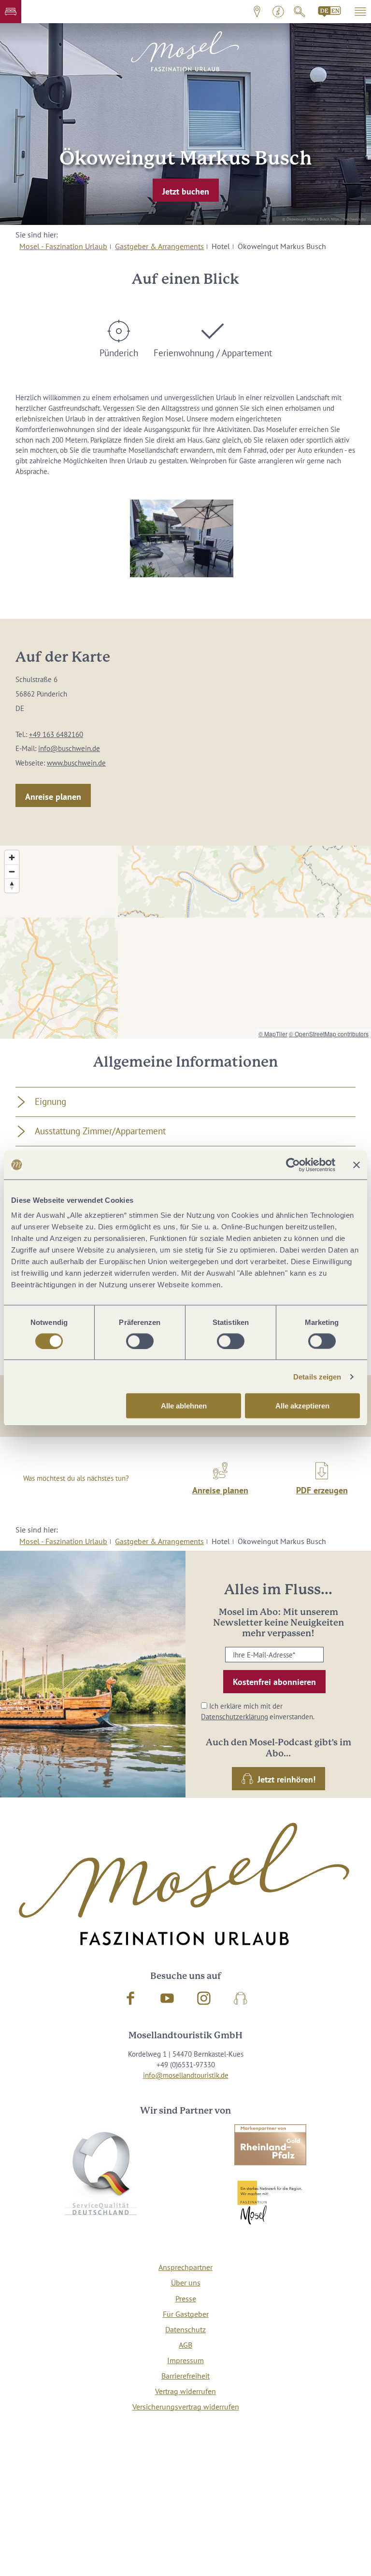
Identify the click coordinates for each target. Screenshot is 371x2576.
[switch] (140, 1341)
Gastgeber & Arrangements (159, 246)
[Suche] (300, 12)
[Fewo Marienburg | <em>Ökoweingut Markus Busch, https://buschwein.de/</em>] (182, 538)
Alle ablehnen (184, 1406)
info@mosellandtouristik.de (186, 2075)
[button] (11, 12)
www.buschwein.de (76, 763)
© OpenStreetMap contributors (329, 1034)
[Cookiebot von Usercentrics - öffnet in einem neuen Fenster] (293, 1165)
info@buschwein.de (69, 748)
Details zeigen (317, 1376)
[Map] (185, 942)
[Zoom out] (12, 871)
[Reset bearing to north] (12, 885)
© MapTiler (273, 1034)
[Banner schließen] (357, 1165)
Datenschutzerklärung (235, 1717)
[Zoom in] (12, 857)
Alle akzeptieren (302, 1406)
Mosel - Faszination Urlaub (63, 246)
